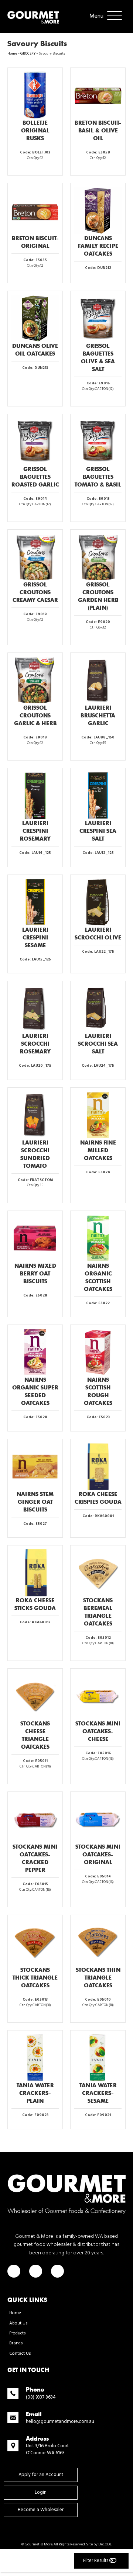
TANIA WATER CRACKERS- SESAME (98, 2093)
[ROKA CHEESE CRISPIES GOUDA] (98, 1467)
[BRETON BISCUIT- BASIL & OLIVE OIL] (98, 95)
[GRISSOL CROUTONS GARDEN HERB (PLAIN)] (98, 557)
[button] (104, 16)
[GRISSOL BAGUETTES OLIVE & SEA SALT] (98, 318)
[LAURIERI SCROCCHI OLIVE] (98, 902)
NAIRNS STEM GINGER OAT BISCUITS (35, 1502)
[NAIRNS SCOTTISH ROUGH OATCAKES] (98, 1352)
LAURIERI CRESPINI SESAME (35, 937)
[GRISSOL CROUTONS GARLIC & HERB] (35, 680)
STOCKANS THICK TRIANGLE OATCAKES (35, 1978)
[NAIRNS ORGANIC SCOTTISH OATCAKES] (98, 1238)
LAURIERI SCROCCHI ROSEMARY (35, 1044)
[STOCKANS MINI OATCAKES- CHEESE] (98, 1696)
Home (12, 53)
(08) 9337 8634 (41, 2397)
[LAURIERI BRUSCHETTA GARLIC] (98, 680)
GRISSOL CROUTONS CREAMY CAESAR (35, 592)
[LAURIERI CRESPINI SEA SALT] (98, 796)
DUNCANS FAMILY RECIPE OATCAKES (98, 246)
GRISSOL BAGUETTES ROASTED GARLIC (35, 477)
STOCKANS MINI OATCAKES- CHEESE (98, 1731)
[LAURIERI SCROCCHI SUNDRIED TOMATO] (35, 1115)
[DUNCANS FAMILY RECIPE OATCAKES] (98, 211)
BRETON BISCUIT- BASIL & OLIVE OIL (98, 130)
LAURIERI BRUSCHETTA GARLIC (98, 715)
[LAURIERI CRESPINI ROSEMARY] (35, 796)
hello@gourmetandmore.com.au (60, 2422)
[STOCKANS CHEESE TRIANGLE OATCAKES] (35, 1696)
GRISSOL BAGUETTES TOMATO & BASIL (98, 477)
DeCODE (105, 2544)
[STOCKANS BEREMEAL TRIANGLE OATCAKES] (98, 1573)
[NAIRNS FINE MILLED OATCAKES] (98, 1115)
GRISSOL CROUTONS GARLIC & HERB (35, 715)
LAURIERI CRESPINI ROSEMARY (35, 831)
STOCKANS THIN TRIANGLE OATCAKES (98, 1978)
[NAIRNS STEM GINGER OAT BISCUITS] (35, 1467)
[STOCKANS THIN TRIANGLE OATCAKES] (98, 1942)
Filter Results (96, 2561)
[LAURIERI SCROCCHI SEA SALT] (98, 1008)
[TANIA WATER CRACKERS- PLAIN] (35, 2058)
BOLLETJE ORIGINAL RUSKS (35, 130)
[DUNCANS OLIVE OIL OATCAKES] (35, 318)
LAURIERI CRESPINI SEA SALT (98, 831)
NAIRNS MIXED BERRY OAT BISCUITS (35, 1273)
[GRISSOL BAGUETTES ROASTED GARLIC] (35, 442)
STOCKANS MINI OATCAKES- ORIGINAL (98, 1854)
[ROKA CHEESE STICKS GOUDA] (35, 1573)
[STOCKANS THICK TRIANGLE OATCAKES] (35, 1942)
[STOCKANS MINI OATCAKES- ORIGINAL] (98, 1819)
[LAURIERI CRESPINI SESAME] (35, 902)
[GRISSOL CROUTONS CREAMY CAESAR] (35, 557)
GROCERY (28, 53)
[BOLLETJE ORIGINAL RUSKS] (35, 95)
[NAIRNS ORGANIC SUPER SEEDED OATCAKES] (35, 1352)
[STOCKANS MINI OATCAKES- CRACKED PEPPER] (35, 1819)
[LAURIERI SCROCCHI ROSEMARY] (35, 1008)
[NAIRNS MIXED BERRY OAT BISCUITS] (35, 1238)
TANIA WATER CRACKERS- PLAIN (35, 2093)
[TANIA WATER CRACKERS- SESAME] (98, 2058)
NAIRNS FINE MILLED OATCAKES (98, 1150)
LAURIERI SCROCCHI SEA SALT (98, 1044)
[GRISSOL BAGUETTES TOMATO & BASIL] (98, 442)
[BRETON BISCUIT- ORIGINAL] (35, 211)
